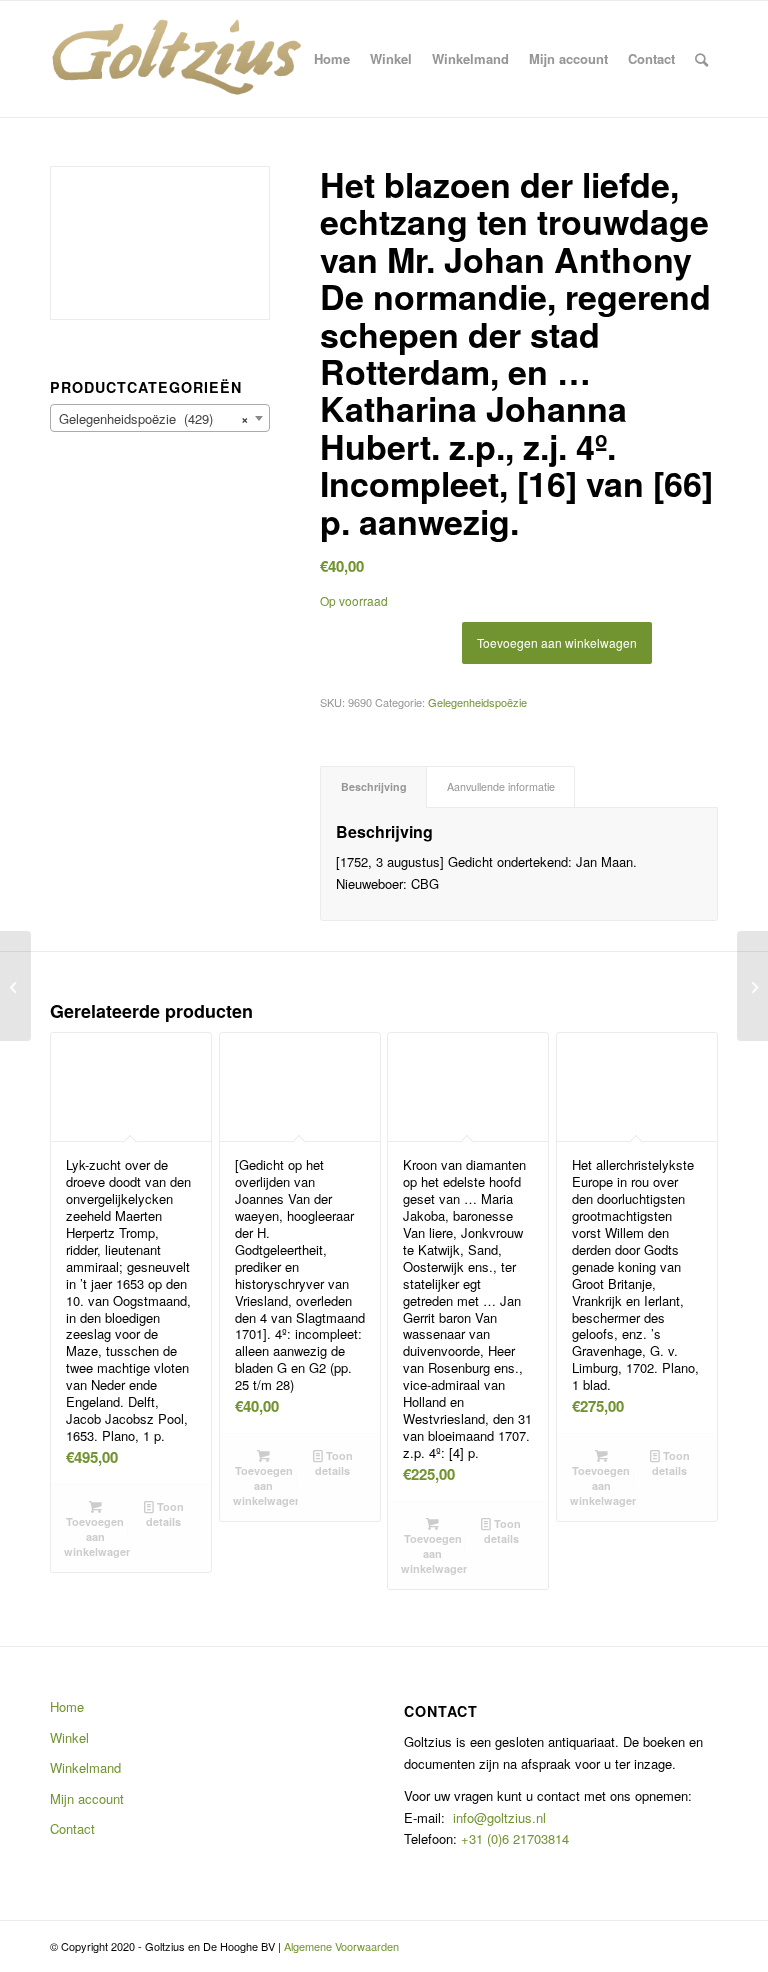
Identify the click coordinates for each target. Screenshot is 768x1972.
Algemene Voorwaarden (341, 1946)
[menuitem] (332, 59)
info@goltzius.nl (499, 1817)
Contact (72, 1828)
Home (67, 1706)
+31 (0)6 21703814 (513, 1838)
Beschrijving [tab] (374, 786)
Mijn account (87, 1798)
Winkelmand (85, 1767)
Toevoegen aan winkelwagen (557, 642)
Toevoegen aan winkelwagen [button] (97, 1536)
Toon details (165, 1514)
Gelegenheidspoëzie (477, 702)
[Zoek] (701, 59)
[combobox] (160, 418)
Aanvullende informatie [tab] (501, 786)
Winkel (69, 1737)
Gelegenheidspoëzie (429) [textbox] (154, 418)
